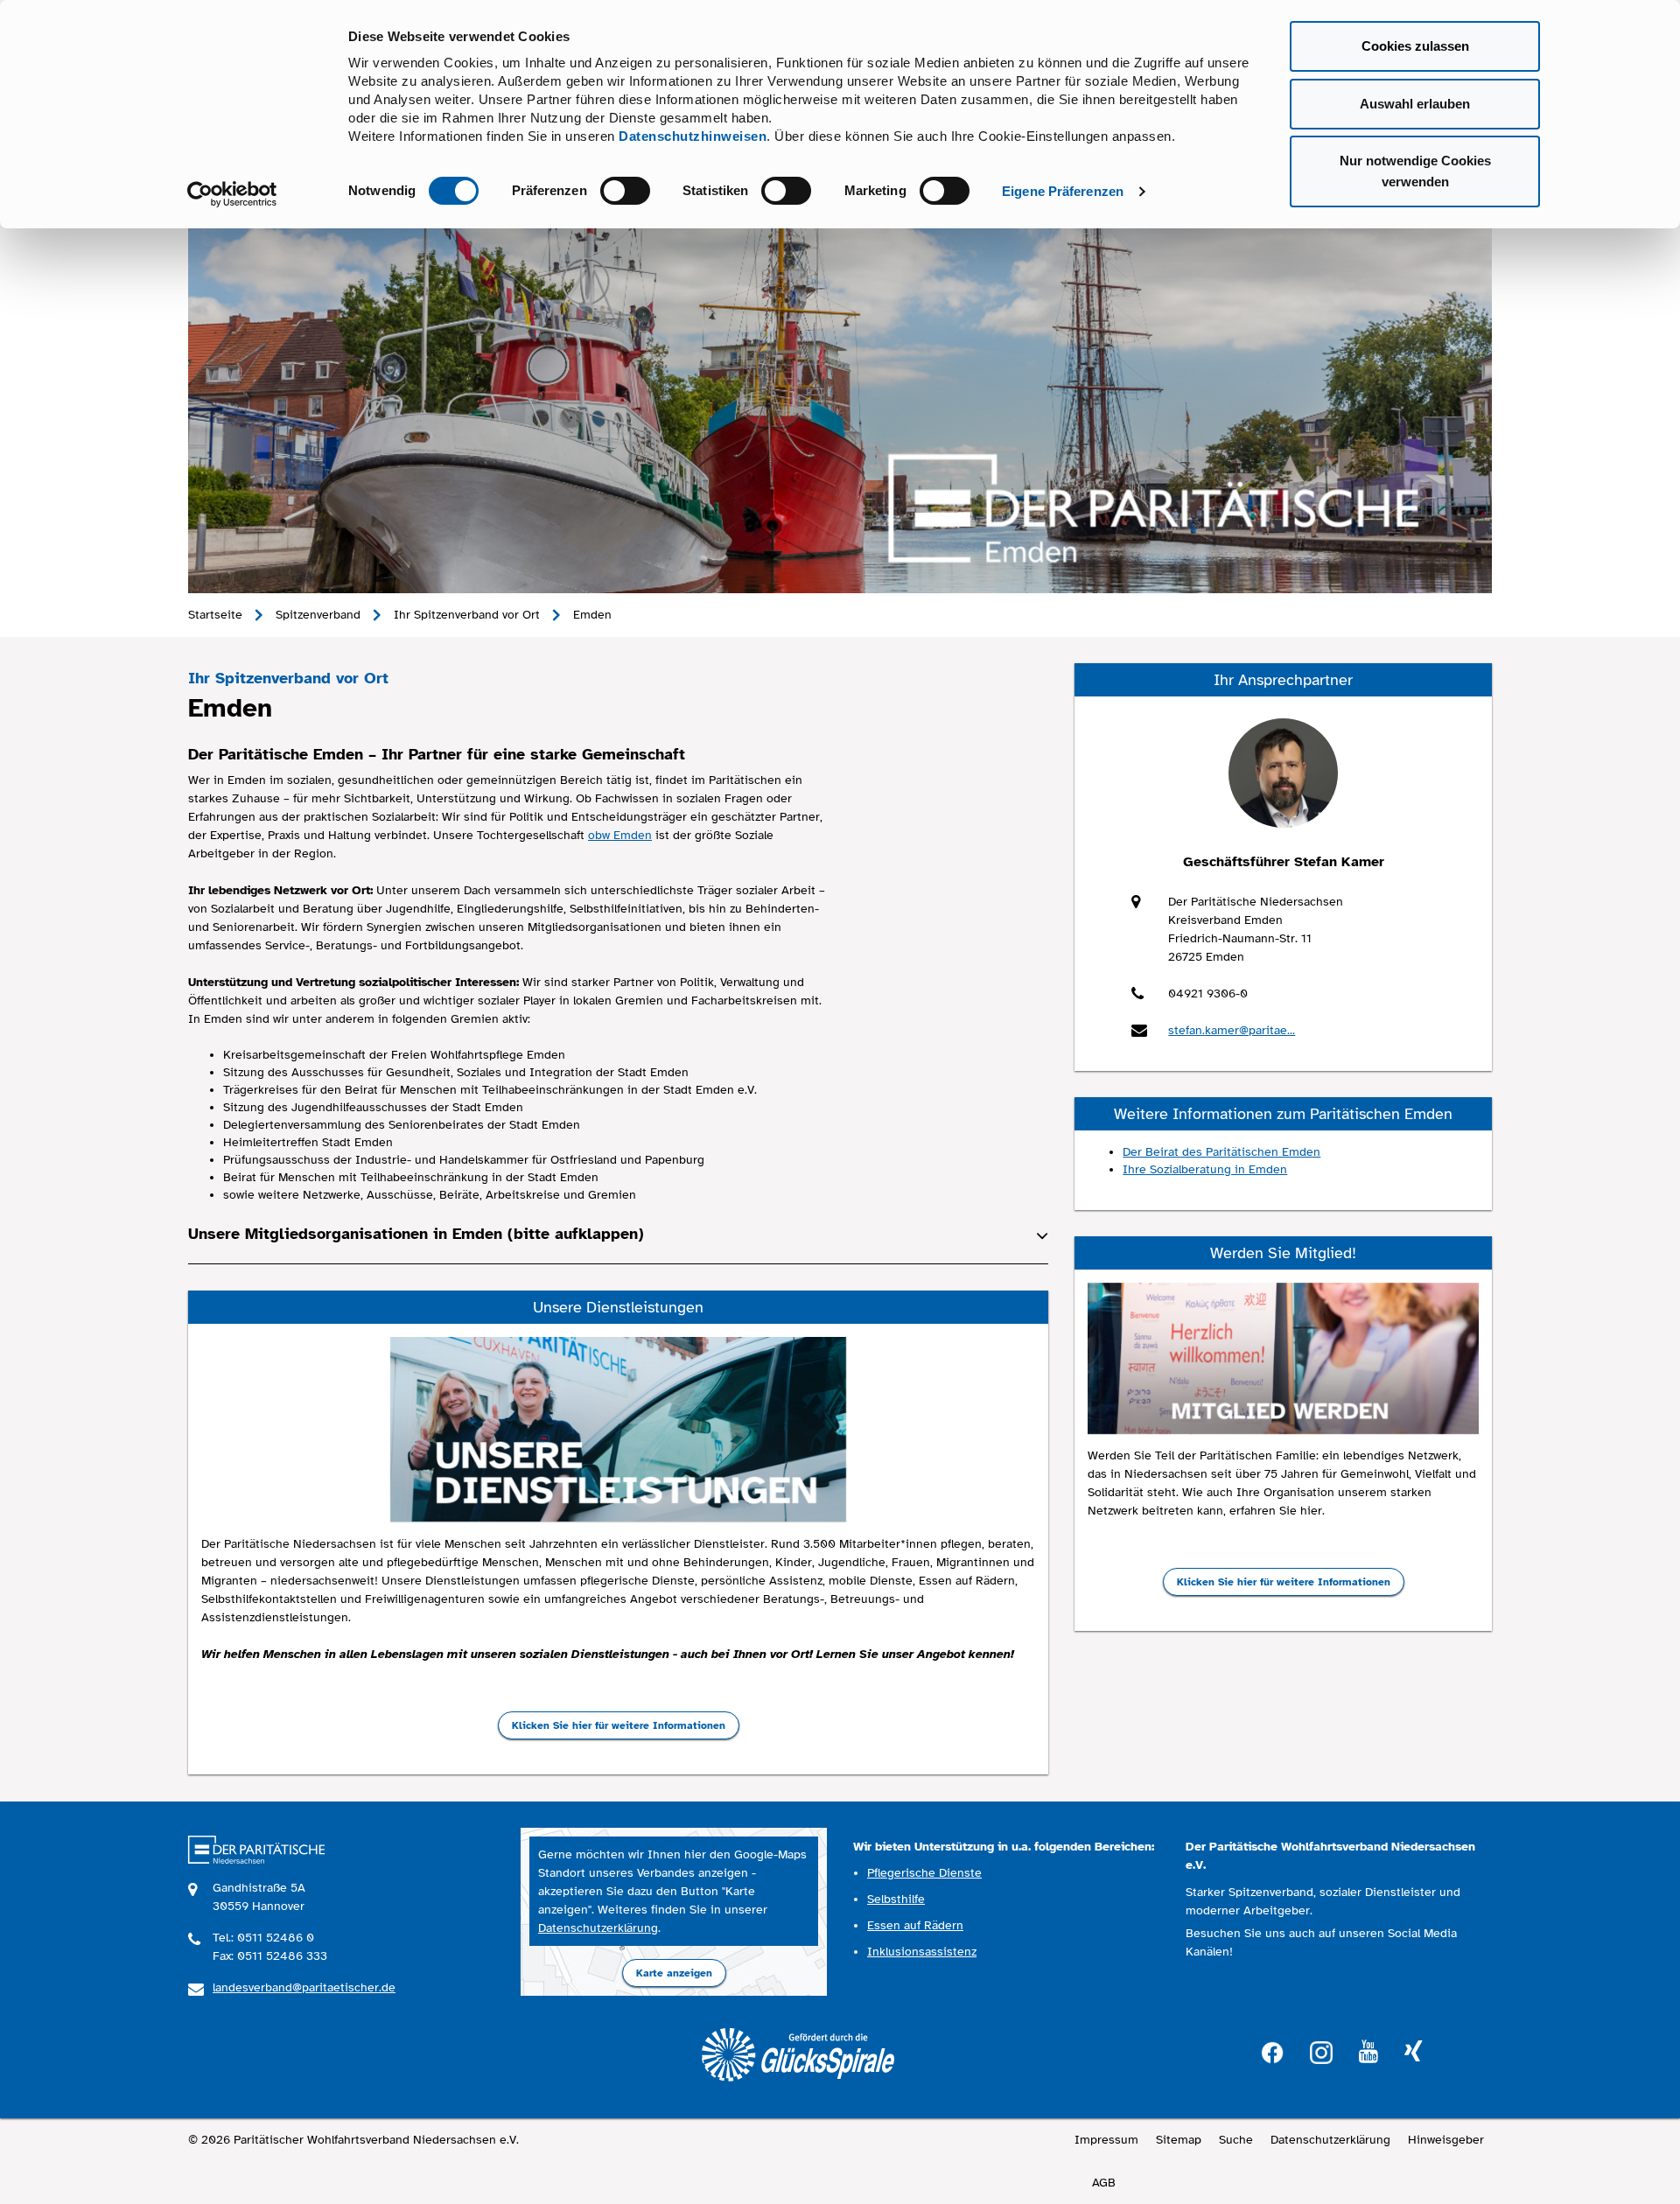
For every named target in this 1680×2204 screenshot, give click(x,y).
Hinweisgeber (1446, 2140)
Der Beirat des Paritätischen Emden (1221, 1152)
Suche (1236, 2140)
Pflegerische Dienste (924, 1873)
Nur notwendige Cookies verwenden (1415, 171)
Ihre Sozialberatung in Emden (1205, 1169)
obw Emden (620, 835)
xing (1413, 2052)
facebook (1272, 2050)
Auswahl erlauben (1415, 104)
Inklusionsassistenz (922, 1952)
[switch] (625, 191)
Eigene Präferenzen (1063, 191)
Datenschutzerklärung (598, 1928)
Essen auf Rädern (915, 1925)
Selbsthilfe (896, 1899)
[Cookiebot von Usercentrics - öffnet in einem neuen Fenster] (232, 194)
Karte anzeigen (674, 1973)
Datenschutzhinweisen (693, 136)
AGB (1104, 2183)
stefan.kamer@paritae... (1232, 1030)
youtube (1368, 2052)
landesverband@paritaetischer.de (304, 1987)
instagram (1321, 2050)
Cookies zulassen (1415, 46)
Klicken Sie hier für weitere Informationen (619, 1725)
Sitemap (1179, 2140)
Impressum (1106, 2140)
